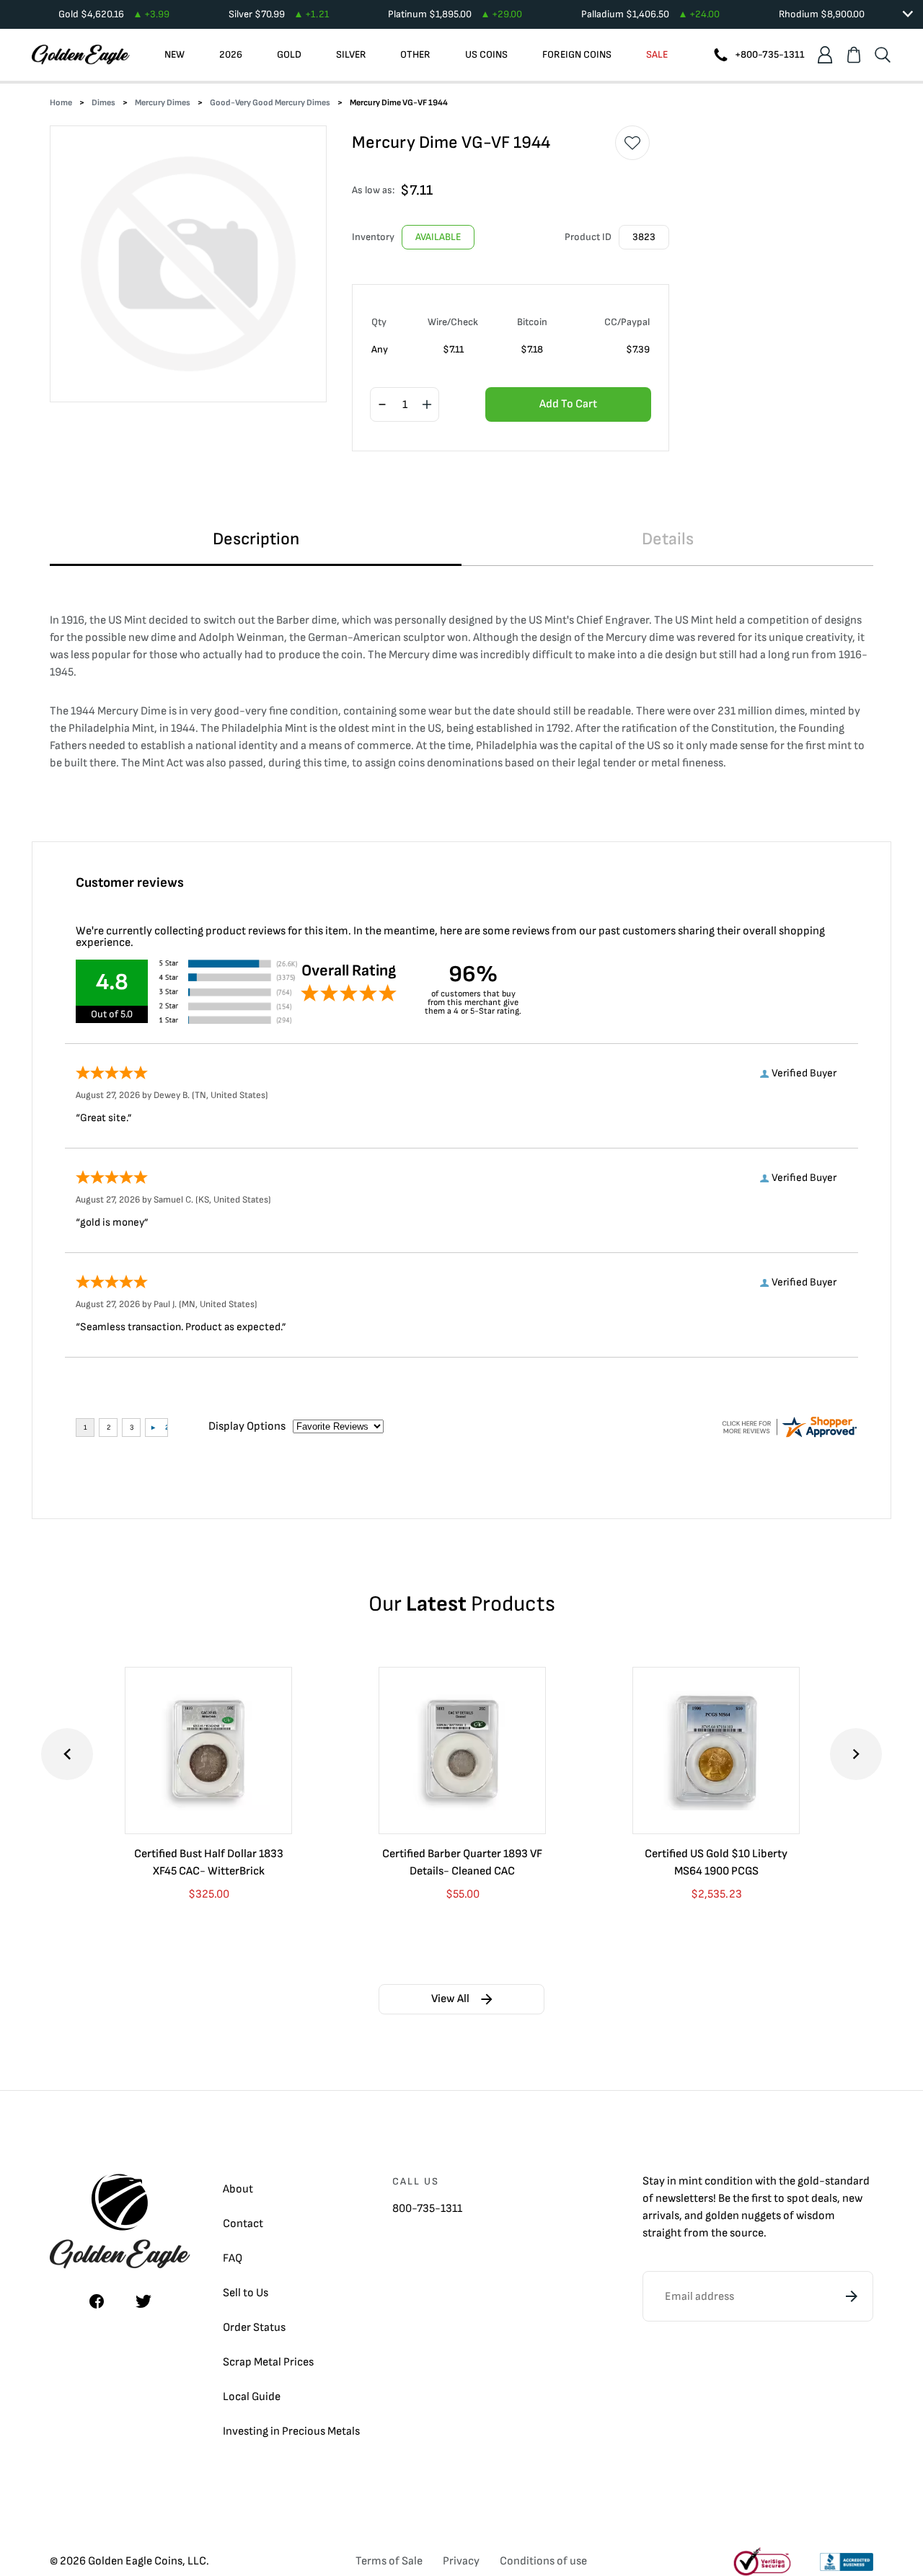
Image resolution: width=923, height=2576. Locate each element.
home (61, 103)
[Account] (825, 55)
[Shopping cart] (854, 55)
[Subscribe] (852, 2296)
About (238, 2189)
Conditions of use (543, 2561)
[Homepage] (81, 55)
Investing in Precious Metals (291, 2431)
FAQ (233, 2258)
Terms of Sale (389, 2561)
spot (798, 2199)
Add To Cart (568, 404)
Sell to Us (246, 2293)
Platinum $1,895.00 (455, 14)
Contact (243, 2224)
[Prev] (67, 1754)
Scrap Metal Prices (268, 2362)
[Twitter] (143, 2301)
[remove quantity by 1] (382, 405)
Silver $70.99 (279, 14)
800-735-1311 (427, 2209)
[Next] (856, 1754)
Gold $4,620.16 (114, 14)
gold (808, 2181)
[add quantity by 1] (427, 405)
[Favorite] (632, 143)
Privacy (461, 2561)
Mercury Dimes (163, 103)
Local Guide (252, 2397)
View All (450, 1999)
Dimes (103, 103)
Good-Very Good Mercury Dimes (270, 103)
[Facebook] (97, 2301)
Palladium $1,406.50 (650, 14)
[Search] (883, 55)
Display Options (247, 1426)
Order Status (254, 2328)
